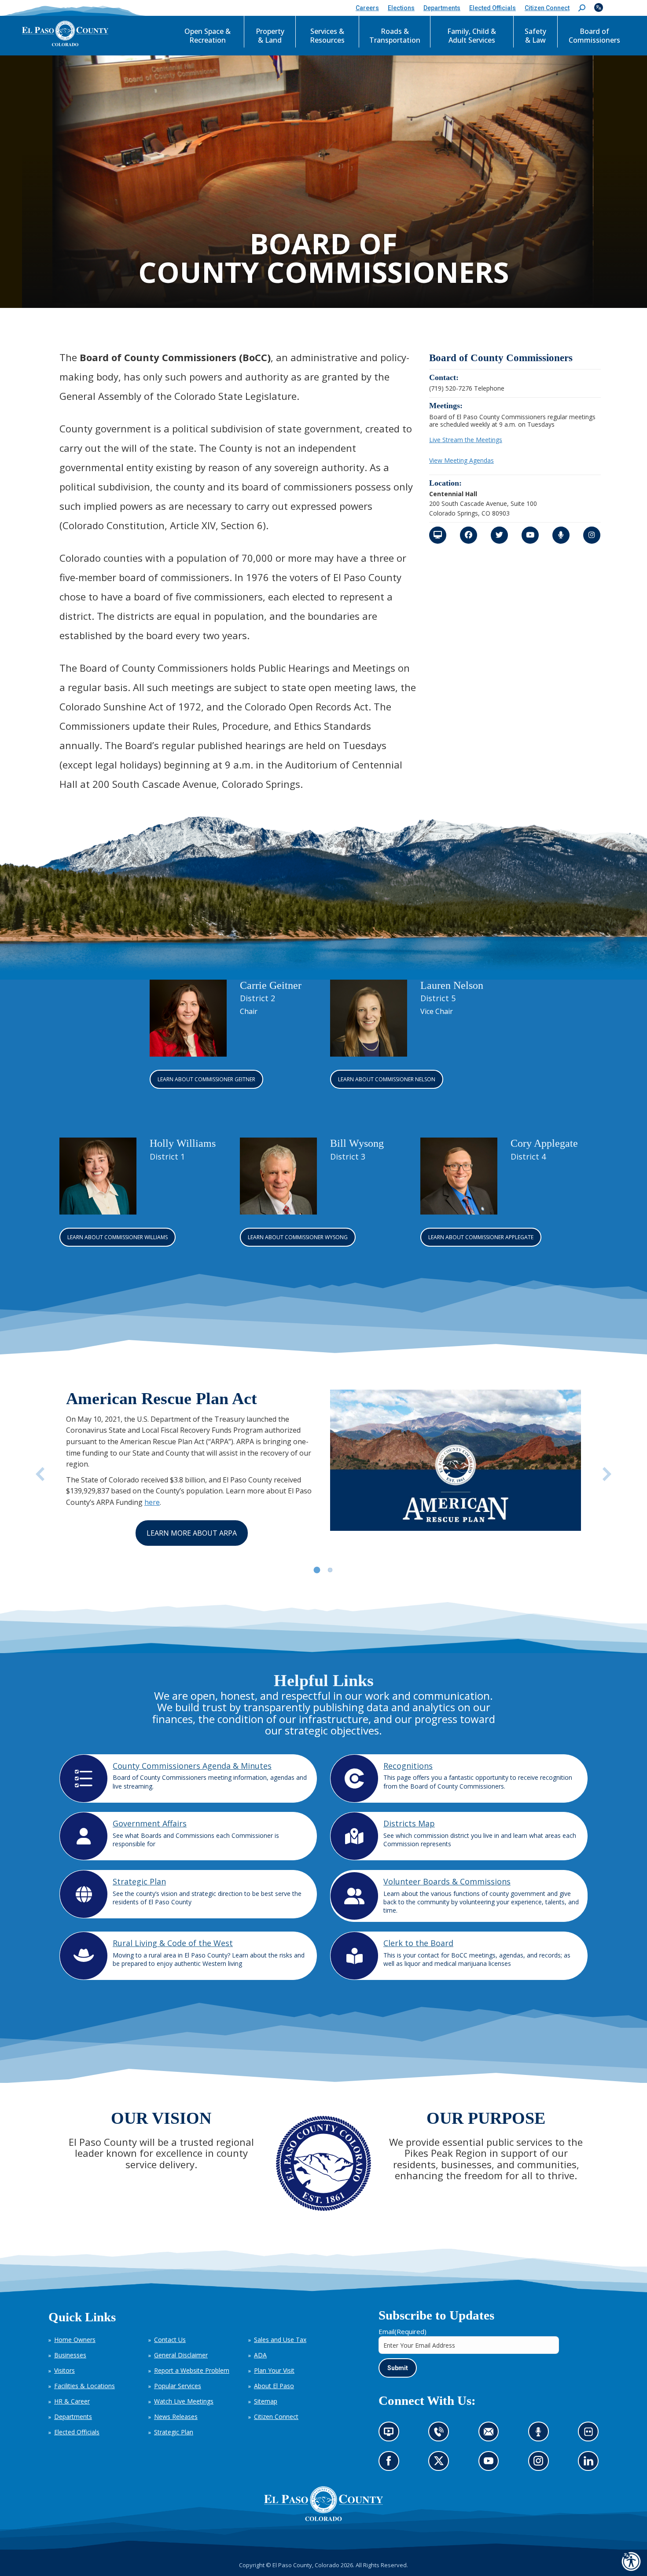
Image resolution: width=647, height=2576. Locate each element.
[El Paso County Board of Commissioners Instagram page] (592, 535)
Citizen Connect (276, 2417)
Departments (73, 2417)
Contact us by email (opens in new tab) (491, 2435)
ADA (260, 2355)
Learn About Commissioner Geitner (206, 1079)
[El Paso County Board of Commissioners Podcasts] (561, 535)
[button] (582, 8)
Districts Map (409, 1823)
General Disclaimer (181, 2355)
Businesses (70, 2355)
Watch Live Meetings (184, 2401)
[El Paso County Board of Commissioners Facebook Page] (469, 535)
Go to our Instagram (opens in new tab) (541, 2464)
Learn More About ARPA (192, 1533)
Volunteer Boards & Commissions (447, 1881)
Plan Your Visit (274, 2370)
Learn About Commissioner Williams (118, 1237)
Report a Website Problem (192, 2370)
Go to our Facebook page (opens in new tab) (391, 2464)
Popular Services (178, 2386)
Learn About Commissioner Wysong (298, 1237)
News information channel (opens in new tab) (392, 2435)
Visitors (64, 2370)
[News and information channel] (438, 535)
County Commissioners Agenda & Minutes (192, 1766)
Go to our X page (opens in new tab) (441, 2464)
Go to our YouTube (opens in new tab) (491, 2464)
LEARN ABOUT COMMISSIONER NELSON (387, 1079)
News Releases (176, 2417)
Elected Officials (77, 2432)
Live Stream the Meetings (466, 440)
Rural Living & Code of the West (173, 1943)
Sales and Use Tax (280, 2340)
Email (403, 2331)
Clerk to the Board (418, 1943)
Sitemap (266, 2401)
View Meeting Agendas (461, 460)
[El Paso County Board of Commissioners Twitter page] (499, 535)
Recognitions (408, 1766)
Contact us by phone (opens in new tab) (441, 2435)
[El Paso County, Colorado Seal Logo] (323, 2519)
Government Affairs (150, 1823)
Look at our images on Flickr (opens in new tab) (591, 2435)
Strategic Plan (139, 1881)
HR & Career (72, 2401)
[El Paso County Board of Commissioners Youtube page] (530, 535)
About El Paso (274, 2386)
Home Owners (75, 2340)
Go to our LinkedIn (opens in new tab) (591, 2464)
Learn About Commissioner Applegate (481, 1237)
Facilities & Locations (85, 2386)
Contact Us (170, 2340)
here (152, 1502)
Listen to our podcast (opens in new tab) (541, 2435)
